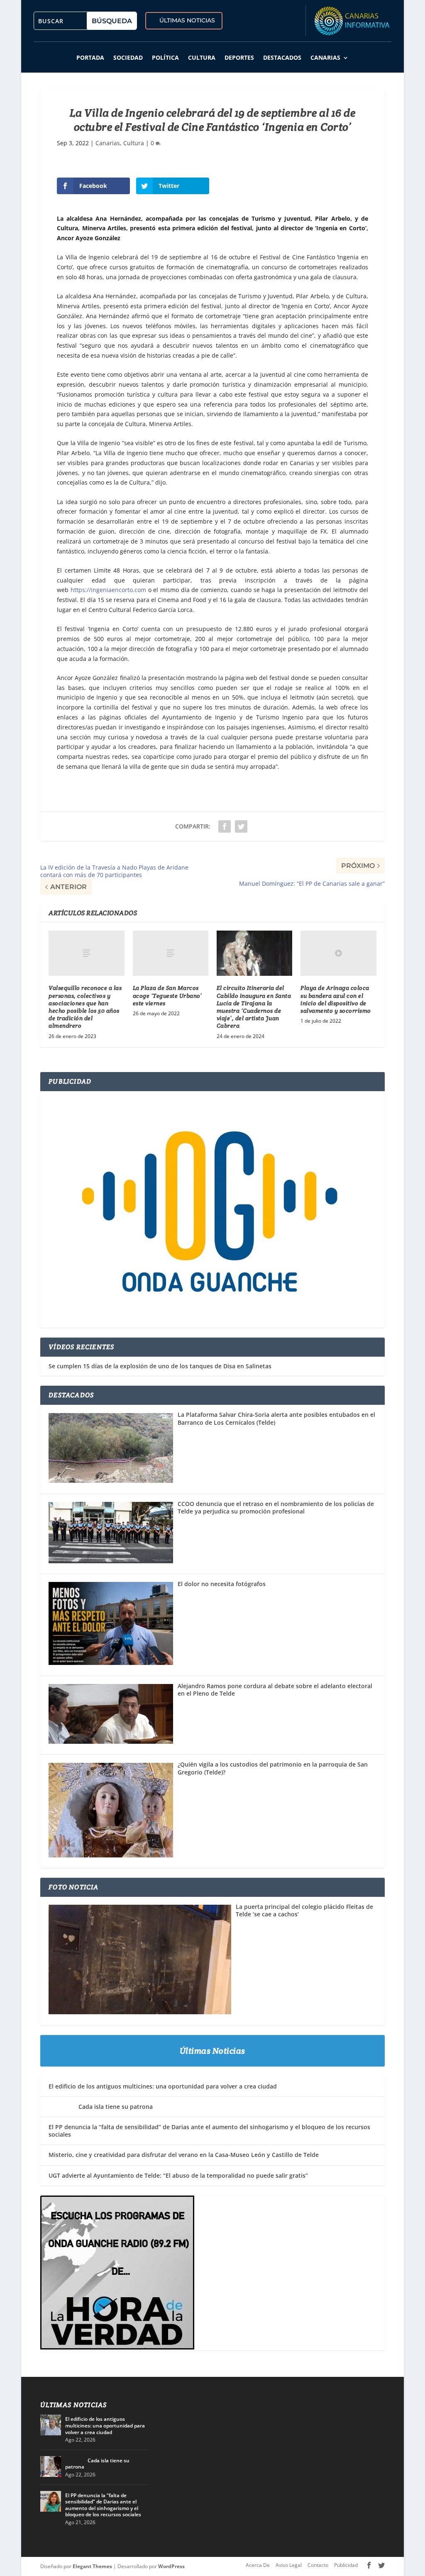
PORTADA (90, 57)
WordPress (171, 2566)
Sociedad (128, 57)
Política (165, 57)
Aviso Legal (289, 2565)
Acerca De (258, 2565)
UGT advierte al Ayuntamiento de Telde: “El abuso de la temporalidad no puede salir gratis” (178, 2175)
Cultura (202, 57)
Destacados (282, 57)
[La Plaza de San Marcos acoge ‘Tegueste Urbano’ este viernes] (171, 953)
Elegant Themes (92, 2566)
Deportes (239, 57)
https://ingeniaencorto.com (108, 590)
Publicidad (346, 2565)
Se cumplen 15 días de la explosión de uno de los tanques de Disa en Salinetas (160, 1366)
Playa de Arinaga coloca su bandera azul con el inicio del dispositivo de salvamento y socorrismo (336, 999)
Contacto (318, 2565)
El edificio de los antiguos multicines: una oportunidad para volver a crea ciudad (163, 2086)
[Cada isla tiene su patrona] (51, 2466)
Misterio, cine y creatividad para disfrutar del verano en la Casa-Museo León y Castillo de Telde (184, 2155)
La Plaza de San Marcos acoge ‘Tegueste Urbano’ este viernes (167, 995)
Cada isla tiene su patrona (101, 2107)
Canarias (325, 57)
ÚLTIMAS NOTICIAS (187, 20)
